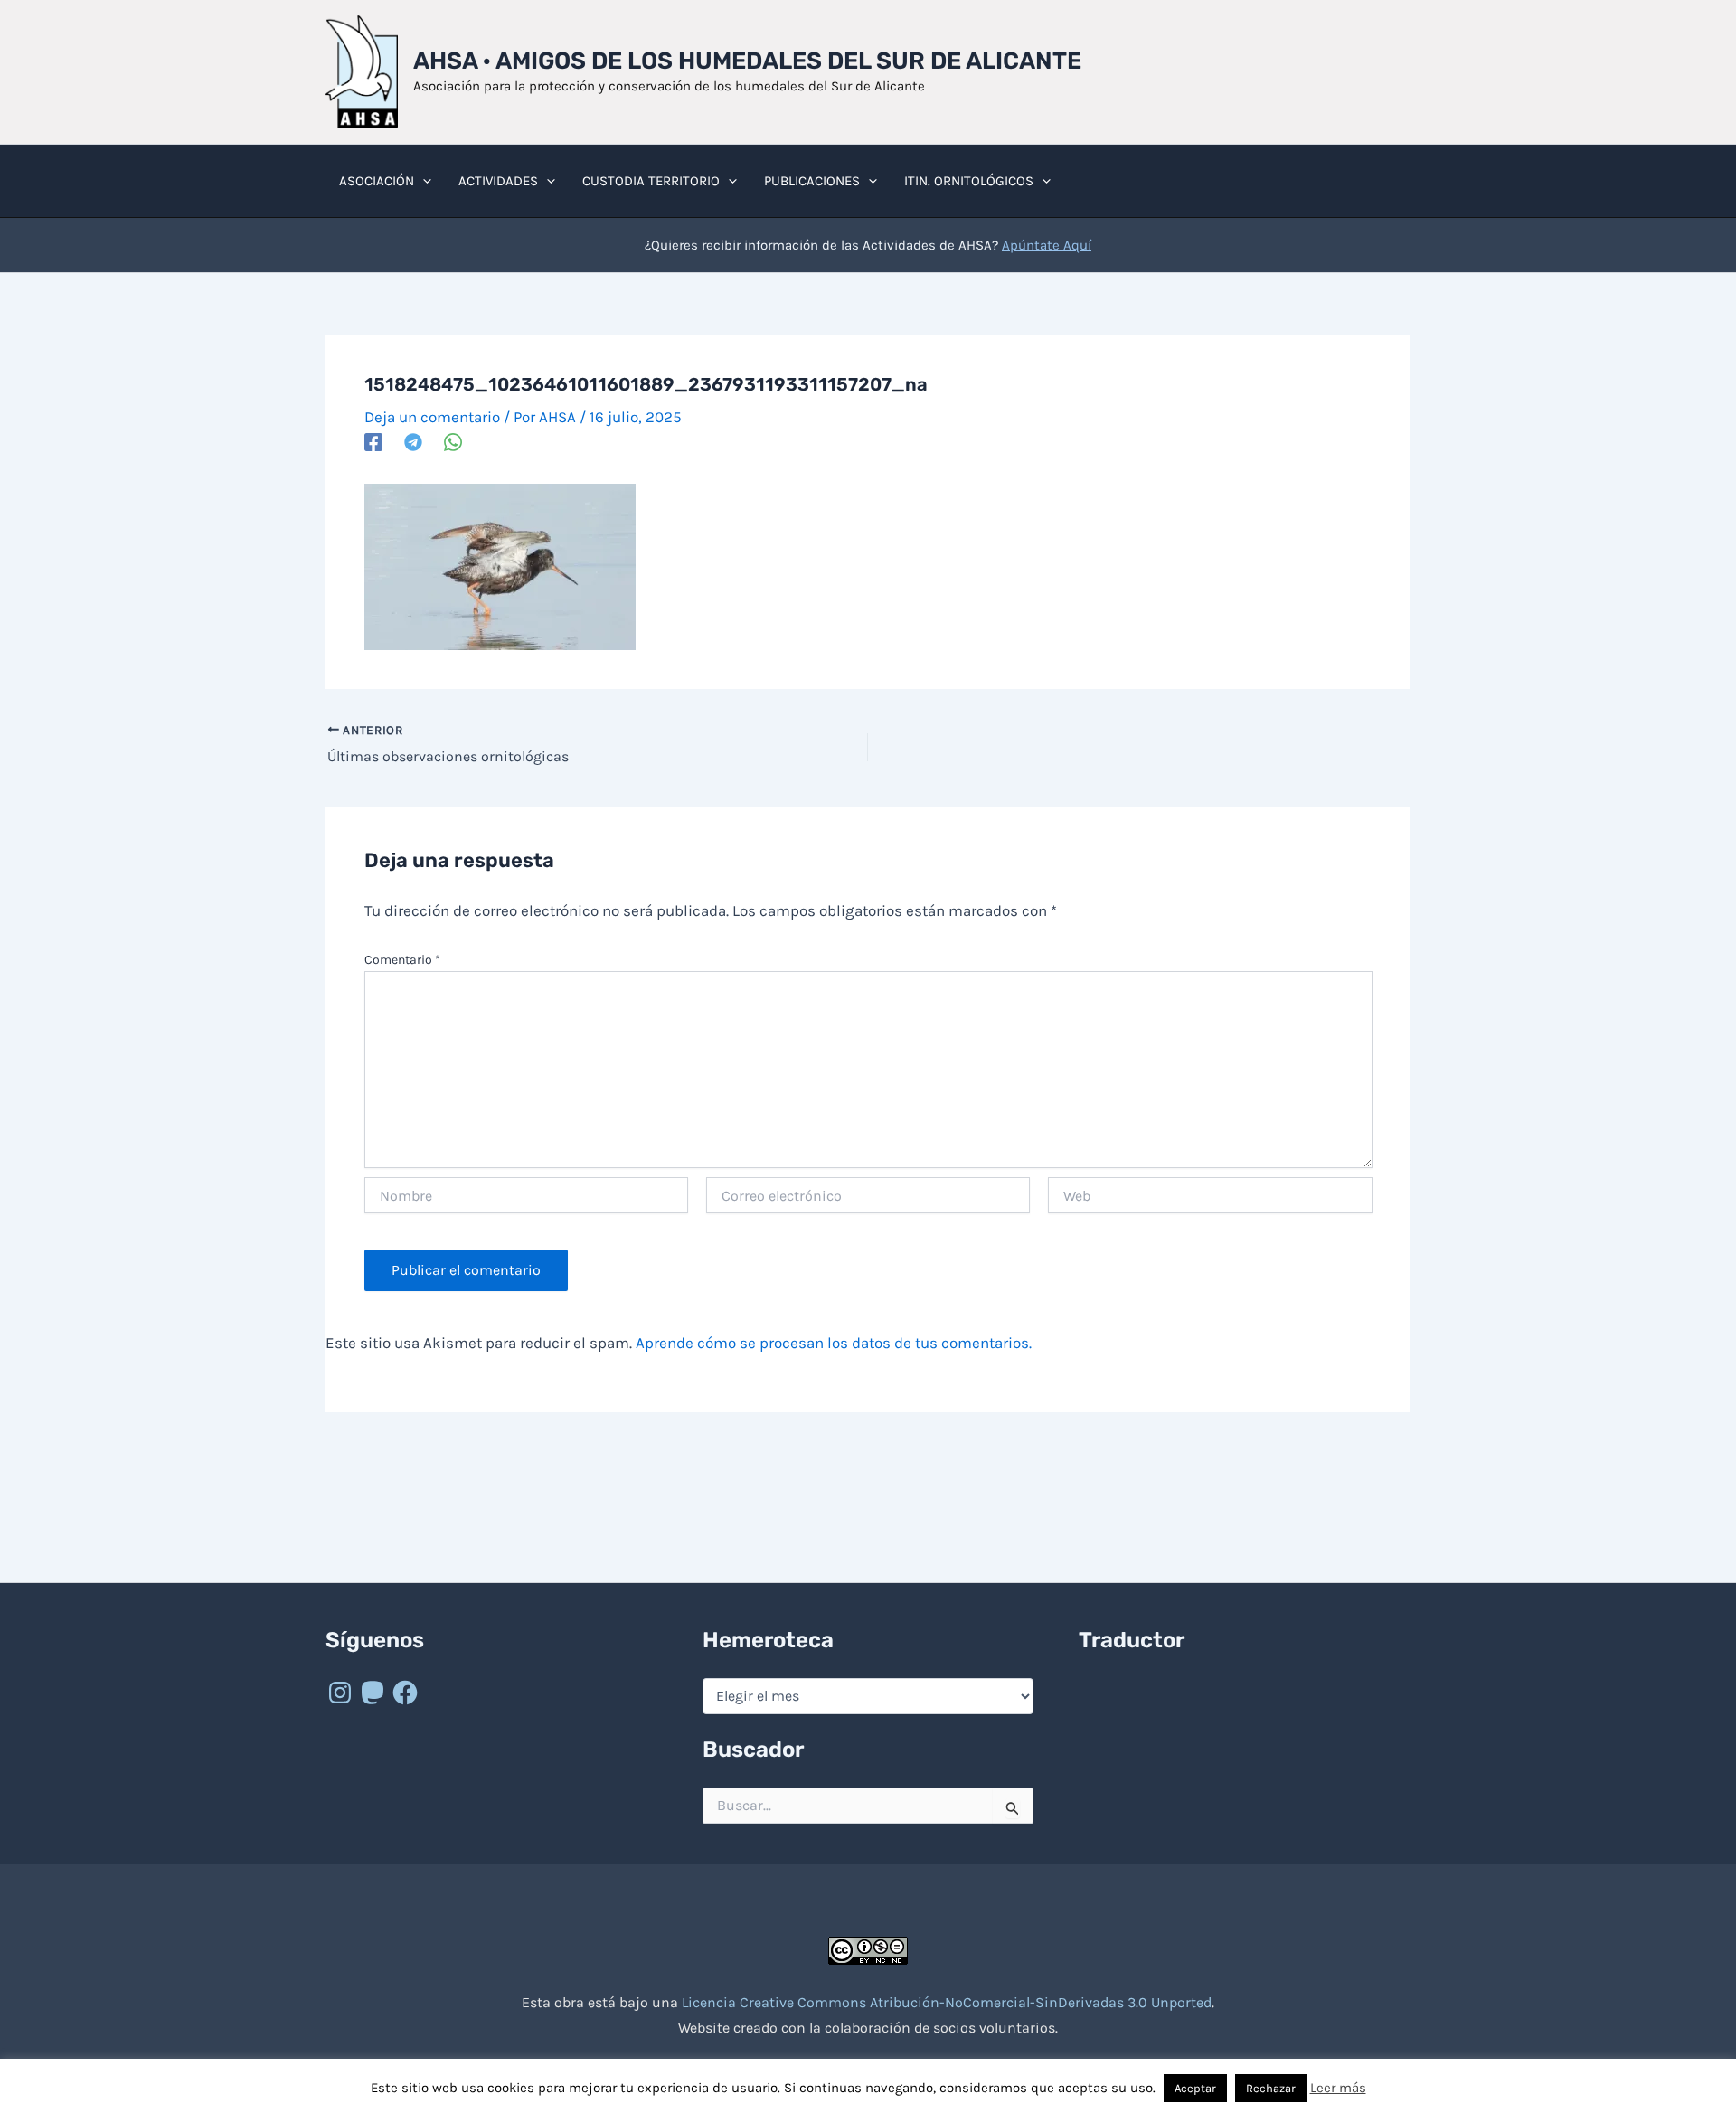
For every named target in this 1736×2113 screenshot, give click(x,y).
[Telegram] (413, 441)
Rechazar (1271, 2088)
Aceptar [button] (1195, 2088)
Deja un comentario (432, 417)
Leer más (1338, 2088)
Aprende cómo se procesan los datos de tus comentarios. (834, 1343)
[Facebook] (373, 441)
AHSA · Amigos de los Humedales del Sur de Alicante (747, 61)
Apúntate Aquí (1047, 245)
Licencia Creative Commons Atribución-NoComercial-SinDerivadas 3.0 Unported (947, 2002)
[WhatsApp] (453, 441)
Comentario (402, 960)
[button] (423, 181)
